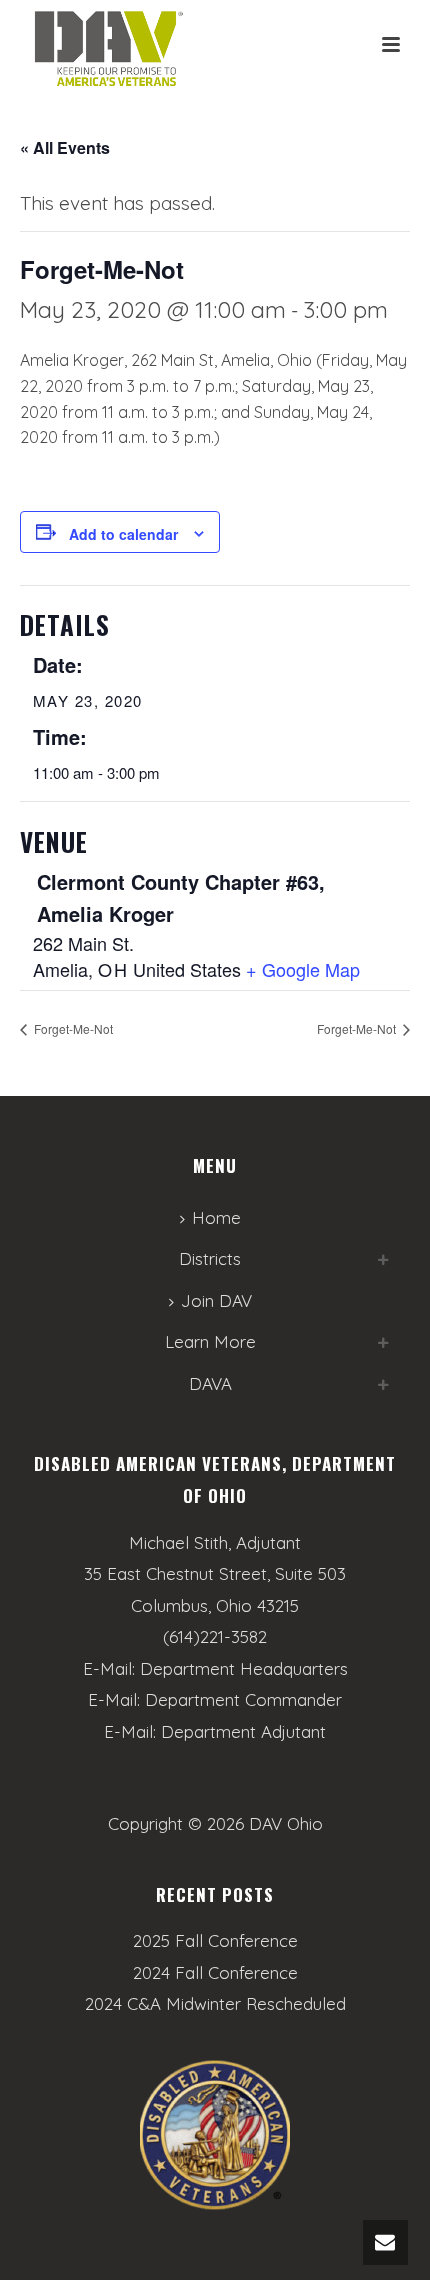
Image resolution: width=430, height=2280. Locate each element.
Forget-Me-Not (72, 1028)
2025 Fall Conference (215, 1941)
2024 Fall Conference (215, 1973)
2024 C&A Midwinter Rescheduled (215, 2004)
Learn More (210, 1341)
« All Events (65, 147)
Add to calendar (123, 534)
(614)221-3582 (215, 1636)
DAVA (210, 1383)
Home (216, 1217)
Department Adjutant (243, 1731)
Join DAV (216, 1300)
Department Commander (243, 1699)
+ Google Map (303, 969)
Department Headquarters (244, 1668)
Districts (210, 1258)
